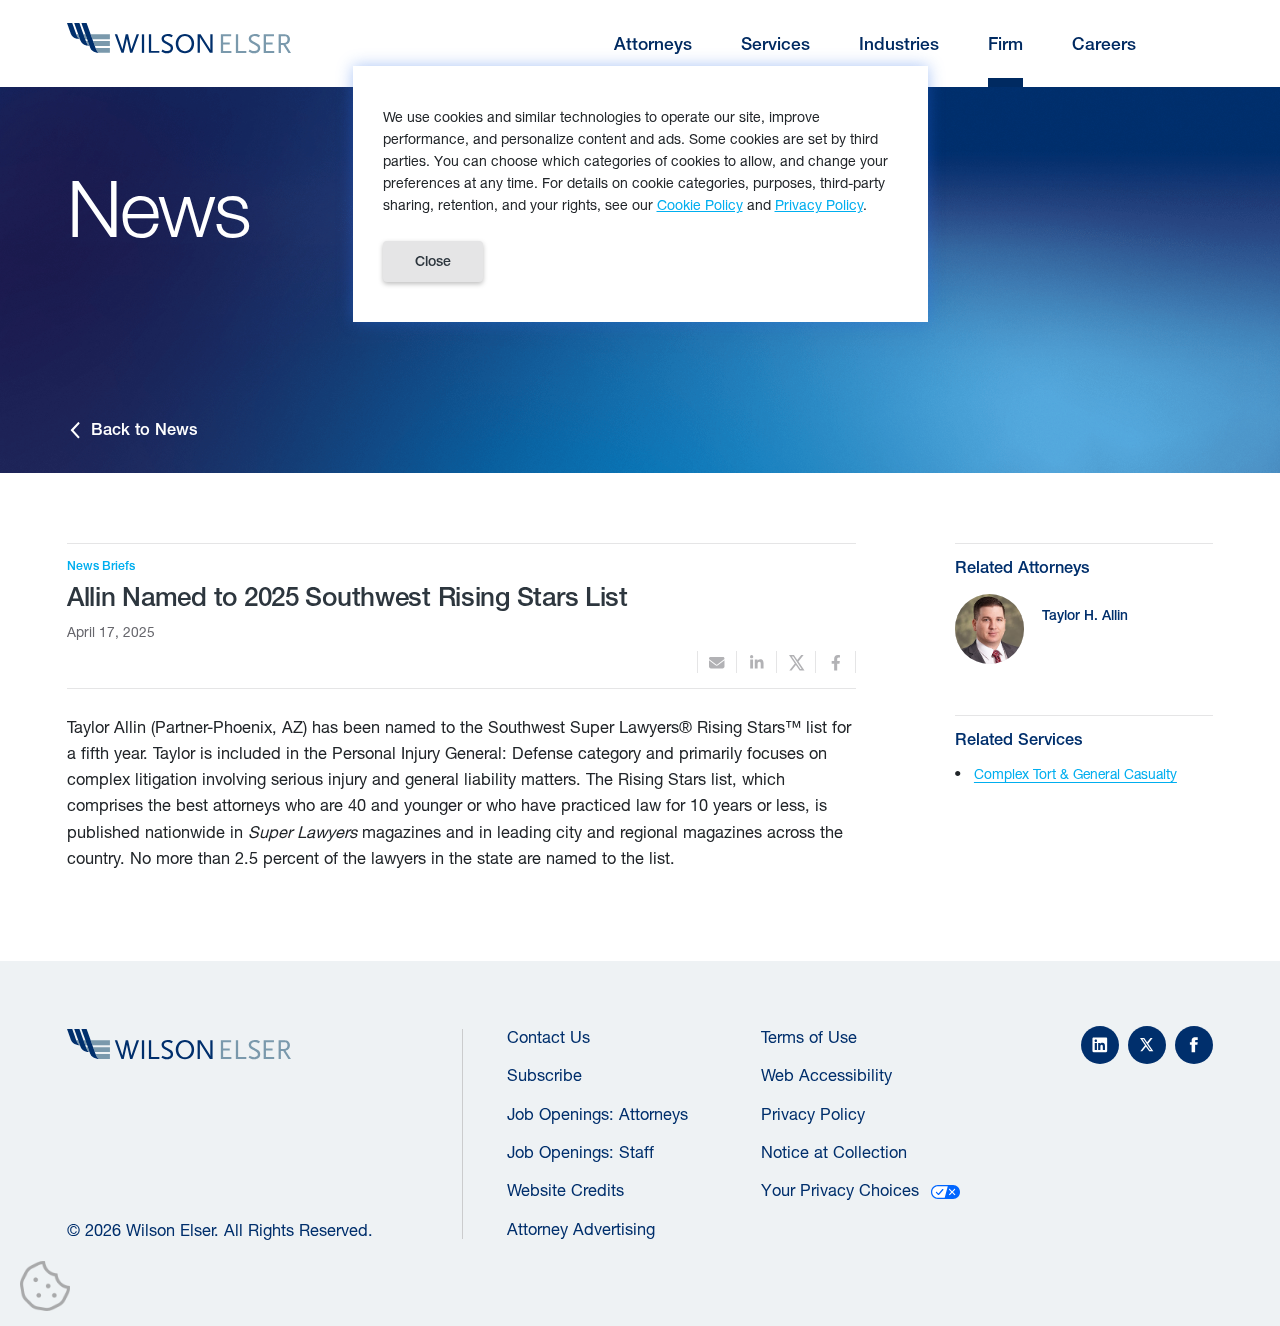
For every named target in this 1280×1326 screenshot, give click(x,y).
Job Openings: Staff (580, 1152)
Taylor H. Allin (1085, 615)
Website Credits (565, 1190)
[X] (1147, 1045)
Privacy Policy (813, 1114)
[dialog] (640, 194)
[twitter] (796, 662)
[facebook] (835, 662)
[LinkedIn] (1100, 1045)
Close (433, 261)
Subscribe (544, 1075)
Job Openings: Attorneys (597, 1114)
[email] (717, 662)
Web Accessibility (826, 1075)
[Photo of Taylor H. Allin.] (989, 628)
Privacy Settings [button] (50, 1290)
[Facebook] (1194, 1045)
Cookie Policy (700, 204)
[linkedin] (756, 662)
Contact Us (548, 1037)
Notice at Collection (834, 1152)
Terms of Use (809, 1037)
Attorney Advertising (581, 1229)
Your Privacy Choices (840, 1190)
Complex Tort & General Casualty (1075, 774)
